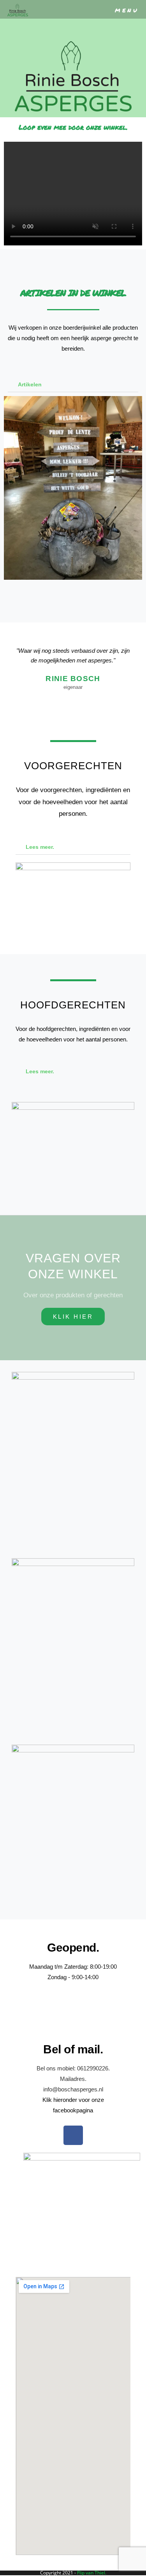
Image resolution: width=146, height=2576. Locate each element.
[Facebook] (73, 2135)
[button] (73, 385)
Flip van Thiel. (92, 2573)
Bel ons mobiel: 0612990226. (73, 2068)
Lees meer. (40, 847)
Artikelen (30, 384)
